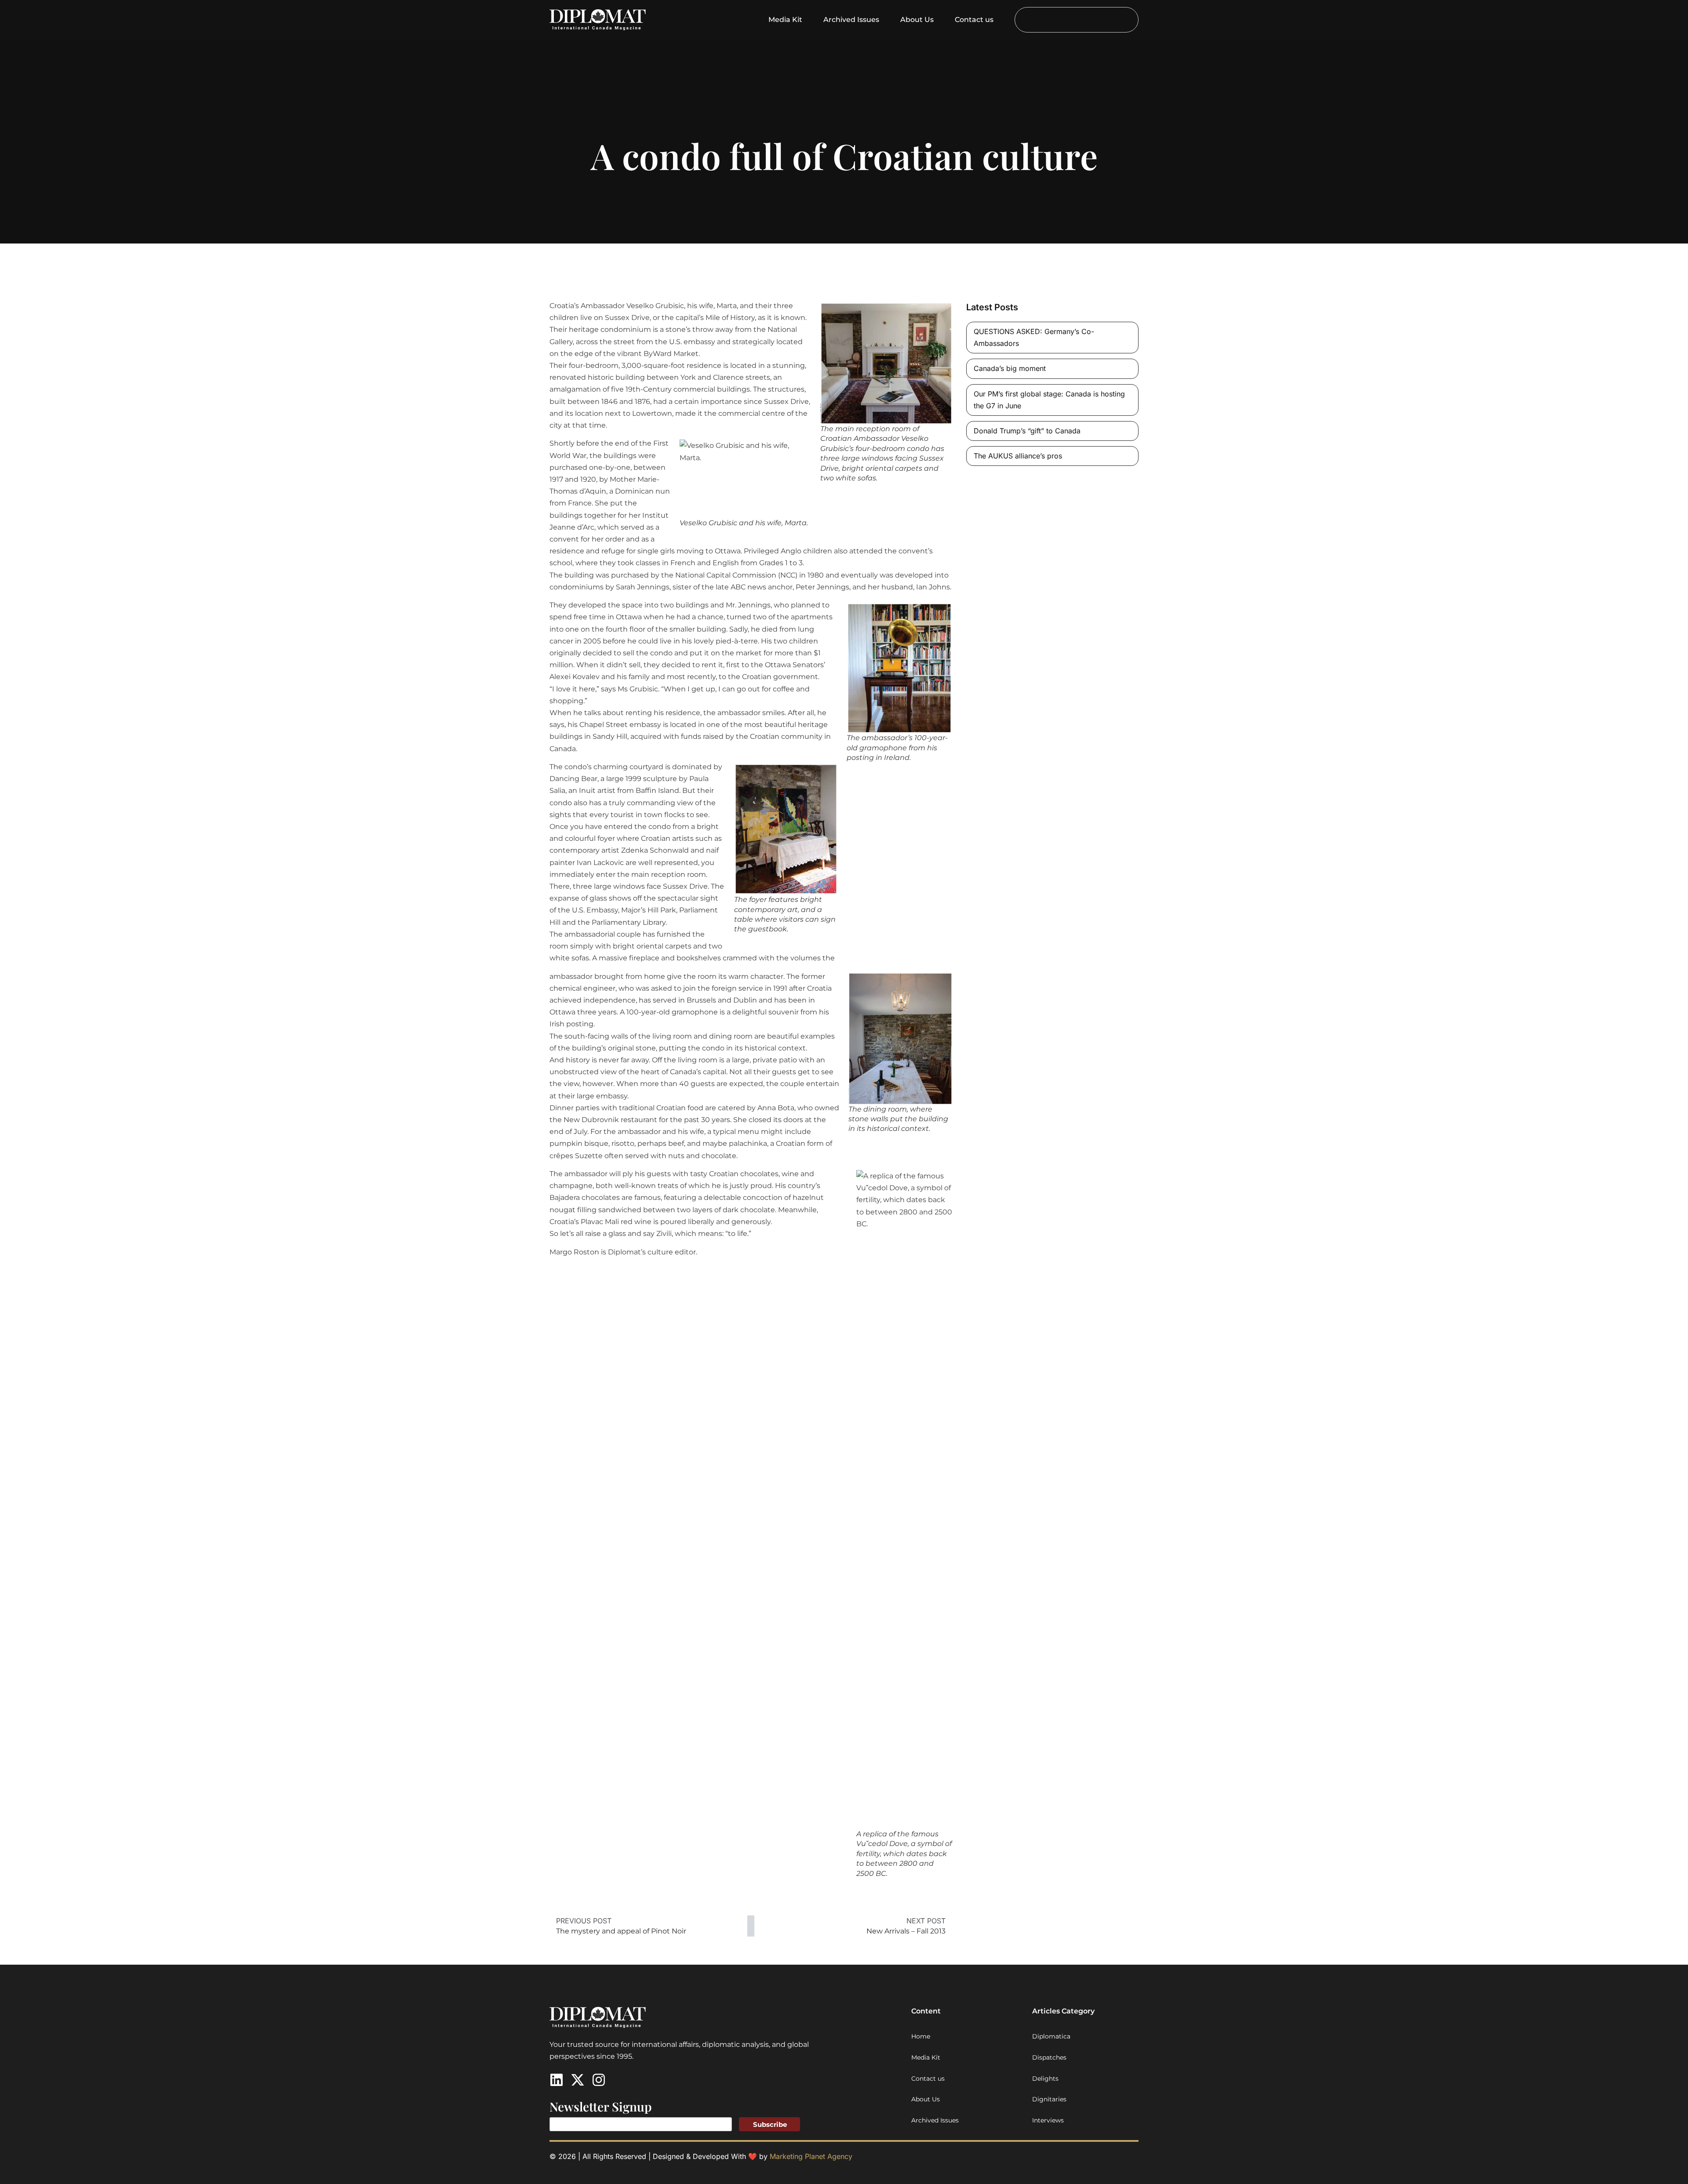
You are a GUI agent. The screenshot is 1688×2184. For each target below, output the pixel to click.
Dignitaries (1049, 2099)
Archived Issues (851, 20)
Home (921, 2036)
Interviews (1048, 2120)
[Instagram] (599, 2080)
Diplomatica (1051, 2036)
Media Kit (785, 20)
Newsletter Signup (601, 2106)
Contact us (974, 20)
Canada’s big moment (1010, 368)
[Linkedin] (557, 2080)
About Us (917, 20)
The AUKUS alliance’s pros (1018, 456)
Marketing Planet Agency (811, 2156)
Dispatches (1049, 2057)
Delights (1045, 2079)
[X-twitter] (578, 2080)
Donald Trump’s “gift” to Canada (1027, 431)
